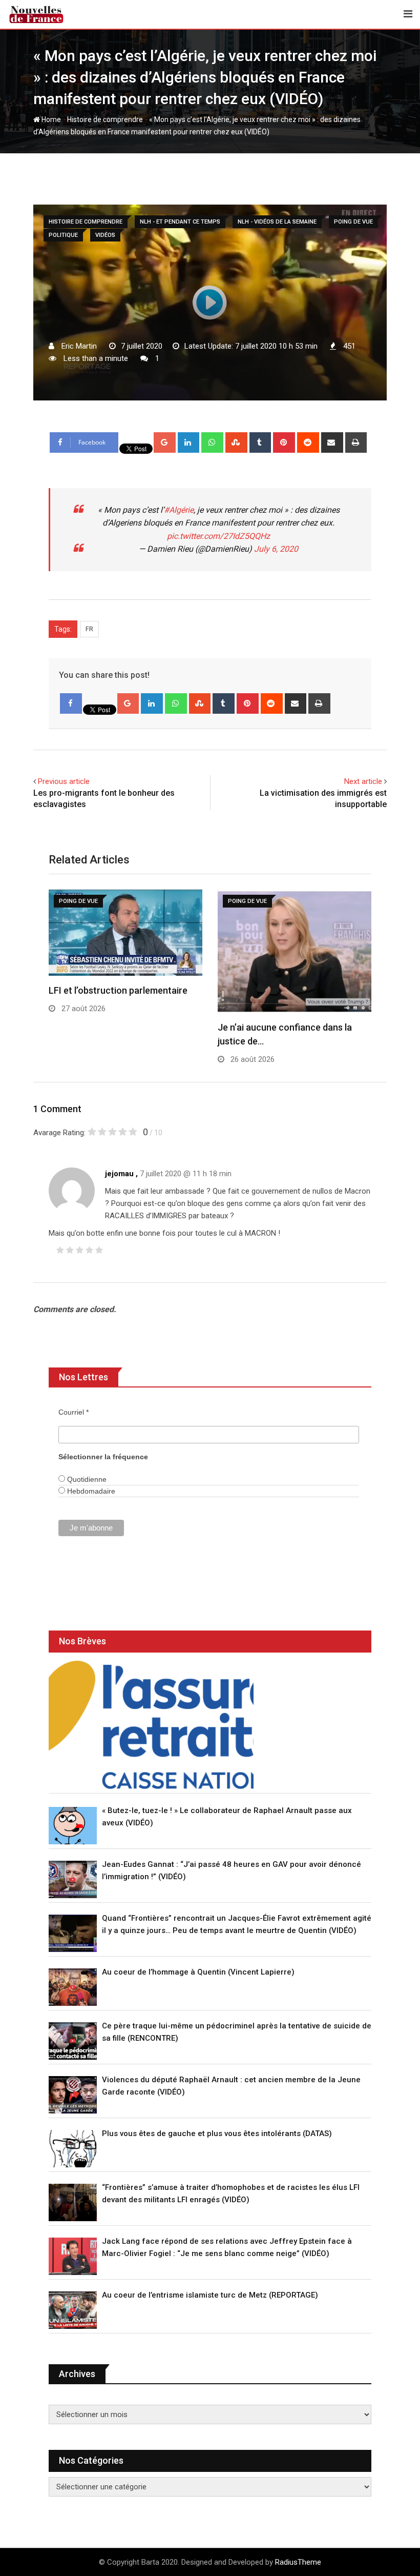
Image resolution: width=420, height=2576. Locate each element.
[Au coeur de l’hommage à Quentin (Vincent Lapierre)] (73, 1987)
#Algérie (179, 510)
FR (89, 629)
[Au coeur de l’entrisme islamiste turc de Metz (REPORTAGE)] (73, 2310)
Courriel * (73, 1412)
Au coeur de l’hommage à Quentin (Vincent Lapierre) (198, 1972)
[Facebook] (71, 703)
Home (50, 119)
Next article (363, 781)
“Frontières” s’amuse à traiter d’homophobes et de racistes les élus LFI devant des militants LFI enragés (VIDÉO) (231, 2193)
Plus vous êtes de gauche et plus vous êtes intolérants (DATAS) (217, 2134)
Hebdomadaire (90, 1491)
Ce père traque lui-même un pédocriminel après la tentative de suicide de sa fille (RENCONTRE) (237, 2032)
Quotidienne (86, 1479)
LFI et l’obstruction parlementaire (118, 990)
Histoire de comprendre (105, 119)
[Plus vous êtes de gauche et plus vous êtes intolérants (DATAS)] (73, 2149)
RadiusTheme (298, 2562)
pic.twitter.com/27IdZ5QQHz (218, 536)
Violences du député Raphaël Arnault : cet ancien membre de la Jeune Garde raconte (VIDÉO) (231, 2086)
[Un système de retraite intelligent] (151, 1725)
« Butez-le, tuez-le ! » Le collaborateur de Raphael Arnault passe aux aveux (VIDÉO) (227, 1817)
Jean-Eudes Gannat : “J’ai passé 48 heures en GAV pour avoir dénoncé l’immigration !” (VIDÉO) (232, 1870)
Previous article (64, 781)
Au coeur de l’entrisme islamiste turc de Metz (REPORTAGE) (210, 2295)
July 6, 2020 (276, 549)
